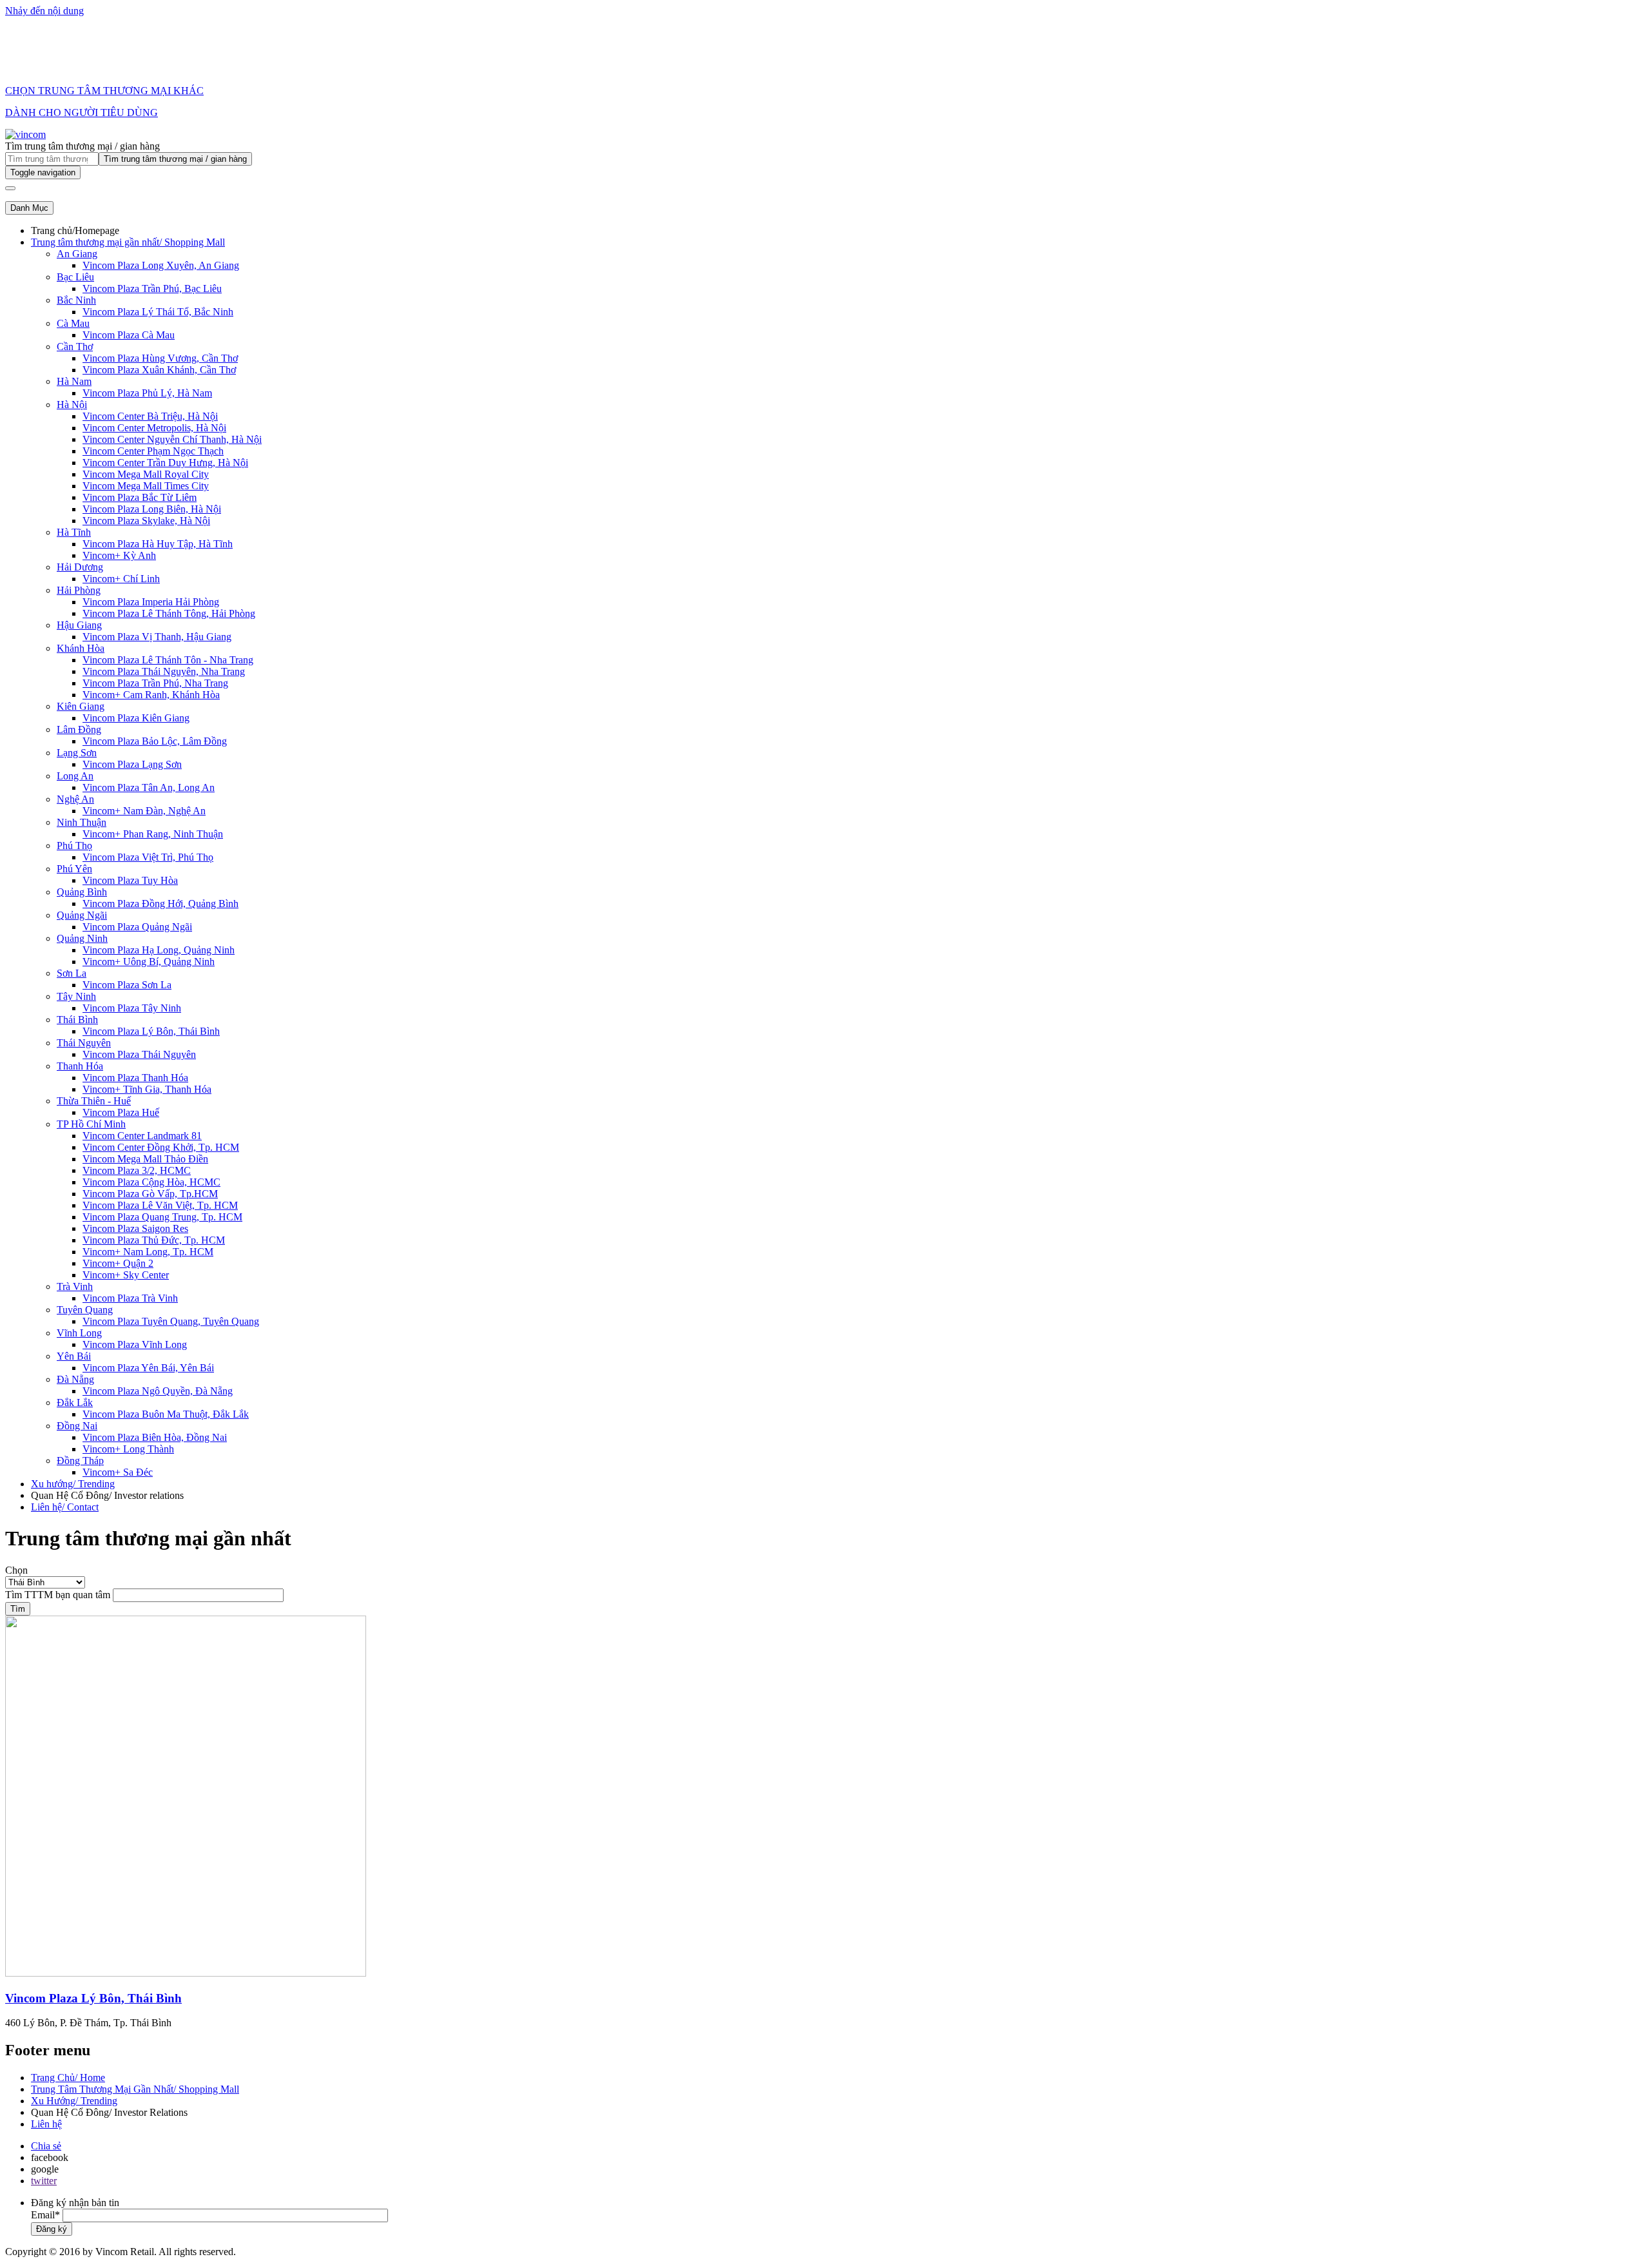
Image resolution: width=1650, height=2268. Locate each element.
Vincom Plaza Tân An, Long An (149, 787)
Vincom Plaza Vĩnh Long (135, 1344)
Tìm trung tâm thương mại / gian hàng (82, 146)
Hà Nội (72, 405)
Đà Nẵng (75, 1379)
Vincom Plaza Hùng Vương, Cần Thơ (160, 358)
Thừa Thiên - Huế (94, 1101)
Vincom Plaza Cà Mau (129, 335)
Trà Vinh (75, 1286)
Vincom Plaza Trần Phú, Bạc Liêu (152, 288)
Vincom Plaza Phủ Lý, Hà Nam (147, 393)
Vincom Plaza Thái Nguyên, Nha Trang (164, 671)
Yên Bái (74, 1356)
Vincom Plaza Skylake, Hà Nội (146, 521)
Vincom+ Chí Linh (121, 579)
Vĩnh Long (79, 1333)
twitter (44, 2181)
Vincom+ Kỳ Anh (119, 555)
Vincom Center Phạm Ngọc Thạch (153, 451)
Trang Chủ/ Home (68, 2077)
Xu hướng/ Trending (73, 1484)
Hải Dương (80, 567)
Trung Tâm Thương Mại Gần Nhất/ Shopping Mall (135, 2089)
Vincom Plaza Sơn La (127, 985)
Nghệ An (75, 799)
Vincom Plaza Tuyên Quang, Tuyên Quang (171, 1321)
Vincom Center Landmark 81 (142, 1136)
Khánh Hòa (81, 648)
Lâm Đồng (79, 729)
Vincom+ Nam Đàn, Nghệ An (144, 811)
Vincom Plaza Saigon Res (135, 1228)
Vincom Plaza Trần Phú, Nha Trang (155, 683)
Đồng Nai (77, 1426)
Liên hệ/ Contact (65, 1507)
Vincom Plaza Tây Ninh (132, 1008)
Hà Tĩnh (74, 532)
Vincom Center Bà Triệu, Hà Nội (150, 416)
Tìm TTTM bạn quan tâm (58, 1595)
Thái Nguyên (84, 1043)
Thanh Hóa (80, 1066)
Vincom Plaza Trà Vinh (130, 1298)
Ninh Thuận (82, 822)
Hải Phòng (79, 590)
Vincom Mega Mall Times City (146, 486)
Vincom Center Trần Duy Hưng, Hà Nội (165, 463)
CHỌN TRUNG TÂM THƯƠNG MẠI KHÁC (104, 91)
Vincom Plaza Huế (121, 1112)
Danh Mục (29, 208)
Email (43, 2215)
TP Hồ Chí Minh (91, 1124)
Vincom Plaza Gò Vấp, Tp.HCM (150, 1194)
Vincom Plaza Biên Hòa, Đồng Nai (155, 1437)
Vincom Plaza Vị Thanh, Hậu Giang (157, 637)
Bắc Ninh (76, 300)
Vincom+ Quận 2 (118, 1263)
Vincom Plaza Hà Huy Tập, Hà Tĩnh (158, 544)
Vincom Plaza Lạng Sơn (132, 764)
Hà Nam (74, 381)
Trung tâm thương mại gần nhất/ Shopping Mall (128, 242)
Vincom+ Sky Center (126, 1275)
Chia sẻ (46, 2146)
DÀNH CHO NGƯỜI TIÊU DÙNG (82, 112)
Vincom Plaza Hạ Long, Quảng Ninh (159, 950)
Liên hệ (46, 2124)
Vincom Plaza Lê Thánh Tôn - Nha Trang (168, 660)
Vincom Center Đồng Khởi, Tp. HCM (161, 1147)
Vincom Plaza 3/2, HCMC (137, 1170)
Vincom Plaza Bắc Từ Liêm (140, 497)
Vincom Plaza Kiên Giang (136, 718)
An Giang (77, 254)
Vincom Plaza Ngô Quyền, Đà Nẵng (158, 1391)
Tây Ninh (76, 996)
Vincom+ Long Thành (128, 1449)
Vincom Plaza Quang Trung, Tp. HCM (162, 1217)
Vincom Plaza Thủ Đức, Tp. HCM (154, 1240)
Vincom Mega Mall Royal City (146, 474)
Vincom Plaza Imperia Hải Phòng (151, 602)
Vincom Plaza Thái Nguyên (139, 1054)
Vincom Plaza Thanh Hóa (135, 1078)
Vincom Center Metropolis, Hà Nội (154, 428)
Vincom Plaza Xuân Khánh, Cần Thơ (159, 370)
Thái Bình (77, 1020)
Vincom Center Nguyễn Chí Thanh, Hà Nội (172, 439)
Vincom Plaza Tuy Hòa (130, 880)
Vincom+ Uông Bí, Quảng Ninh (149, 962)
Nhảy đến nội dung (44, 11)
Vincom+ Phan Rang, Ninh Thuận (153, 834)
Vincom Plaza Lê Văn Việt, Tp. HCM (160, 1205)
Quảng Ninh (82, 938)
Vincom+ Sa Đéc (118, 1472)
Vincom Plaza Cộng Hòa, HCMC (151, 1182)
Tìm (18, 1609)
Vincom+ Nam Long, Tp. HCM (148, 1252)
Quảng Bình (82, 892)
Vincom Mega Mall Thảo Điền (145, 1159)
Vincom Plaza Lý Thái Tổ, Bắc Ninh (158, 312)
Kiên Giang (81, 706)
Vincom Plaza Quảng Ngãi (137, 927)
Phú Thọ (74, 846)
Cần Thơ (75, 347)
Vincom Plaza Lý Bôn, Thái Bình (151, 1031)
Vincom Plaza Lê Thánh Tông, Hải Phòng (169, 613)
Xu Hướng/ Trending (74, 2101)
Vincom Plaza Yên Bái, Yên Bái (148, 1368)
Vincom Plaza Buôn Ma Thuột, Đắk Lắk (166, 1414)
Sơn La (72, 973)
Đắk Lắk (75, 1403)
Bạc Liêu (75, 277)
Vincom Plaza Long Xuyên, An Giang (161, 265)
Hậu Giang (79, 625)
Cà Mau (73, 323)
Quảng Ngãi (82, 915)
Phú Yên (74, 869)
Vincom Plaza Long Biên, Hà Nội (152, 509)
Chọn (16, 1570)
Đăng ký (52, 2229)
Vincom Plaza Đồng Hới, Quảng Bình (160, 904)
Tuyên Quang (85, 1310)
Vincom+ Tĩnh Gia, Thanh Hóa (147, 1089)
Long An (75, 776)
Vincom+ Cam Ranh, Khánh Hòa (151, 695)
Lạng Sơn (77, 753)
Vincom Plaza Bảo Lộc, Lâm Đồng (155, 741)
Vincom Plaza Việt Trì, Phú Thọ (148, 857)
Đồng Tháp (80, 1461)
